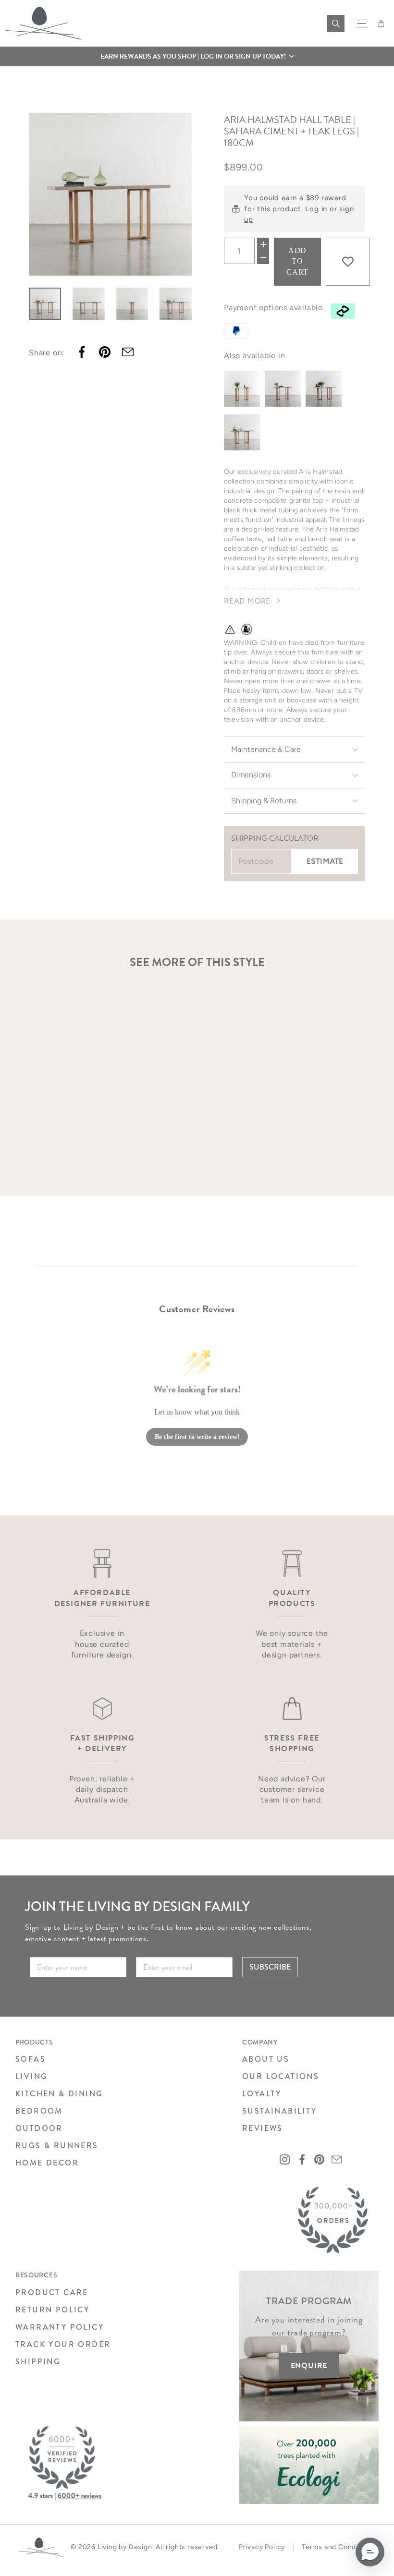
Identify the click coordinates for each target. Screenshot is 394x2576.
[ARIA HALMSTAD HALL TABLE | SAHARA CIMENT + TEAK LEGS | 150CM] (242, 432)
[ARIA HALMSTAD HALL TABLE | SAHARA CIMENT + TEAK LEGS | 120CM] (283, 389)
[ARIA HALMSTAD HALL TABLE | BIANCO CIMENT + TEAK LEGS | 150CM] (324, 389)
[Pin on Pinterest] (105, 352)
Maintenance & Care (266, 749)
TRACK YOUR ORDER (63, 2344)
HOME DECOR (47, 2163)
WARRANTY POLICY (60, 2327)
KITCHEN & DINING (59, 2094)
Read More (247, 601)
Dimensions (251, 775)
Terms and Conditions (338, 2547)
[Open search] (336, 24)
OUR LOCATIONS (281, 2076)
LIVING (31, 2076)
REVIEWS (263, 2128)
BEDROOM (39, 2111)
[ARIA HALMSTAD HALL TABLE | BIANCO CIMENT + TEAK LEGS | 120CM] (242, 389)
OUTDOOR (39, 2128)
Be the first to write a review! (197, 1437)
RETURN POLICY (52, 2310)
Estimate (325, 861)
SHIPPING (38, 2362)
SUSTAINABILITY (280, 2111)
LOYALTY (262, 2094)
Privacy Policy (262, 2547)
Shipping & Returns (264, 801)
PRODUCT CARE (52, 2292)
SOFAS (31, 2059)
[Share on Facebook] (82, 352)
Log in (316, 209)
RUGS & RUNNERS (57, 2146)
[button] (197, 56)
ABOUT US (266, 2059)
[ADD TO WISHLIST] (348, 262)
